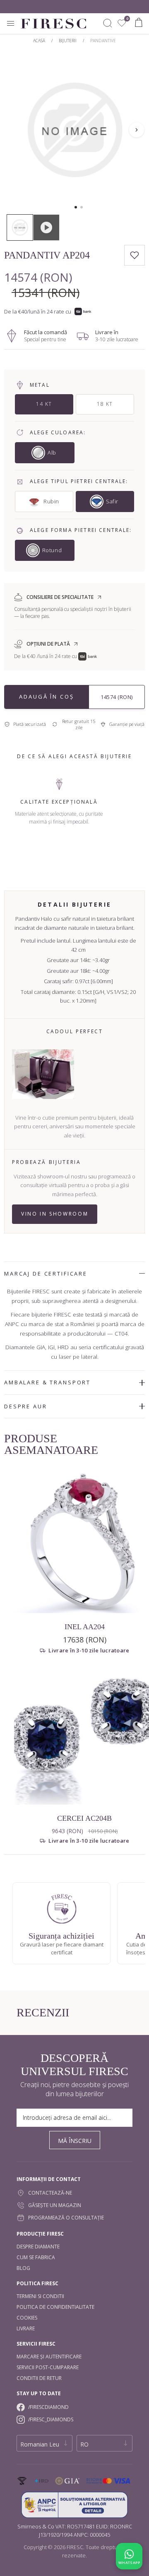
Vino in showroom (55, 1214)
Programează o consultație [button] (66, 2218)
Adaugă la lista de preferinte (135, 255)
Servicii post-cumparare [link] (48, 2367)
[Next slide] (137, 130)
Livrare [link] (26, 2328)
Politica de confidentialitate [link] (55, 2307)
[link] (122, 23)
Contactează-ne (50, 2193)
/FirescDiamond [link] (48, 2407)
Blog (23, 2268)
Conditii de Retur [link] (39, 2378)
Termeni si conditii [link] (40, 2296)
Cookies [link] (27, 2318)
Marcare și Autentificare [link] (49, 2357)
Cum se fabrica (36, 2257)
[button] (76, 207)
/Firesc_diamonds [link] (51, 2419)
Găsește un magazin (55, 2205)
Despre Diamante (38, 2247)
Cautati (108, 23)
